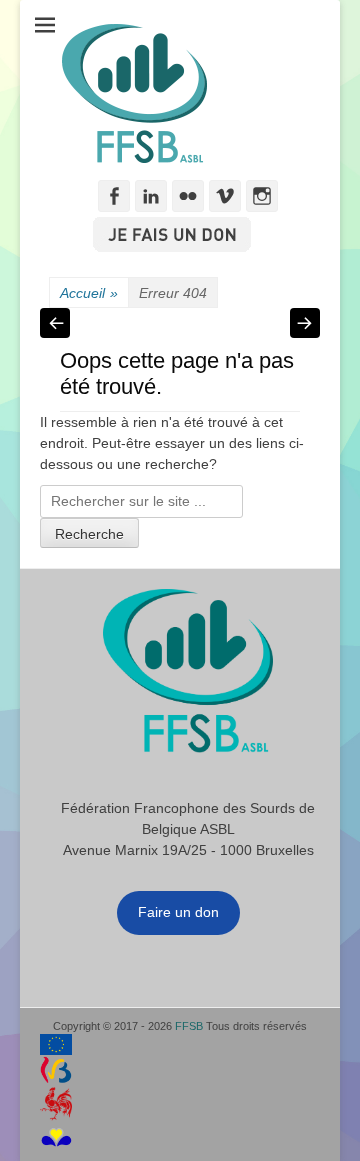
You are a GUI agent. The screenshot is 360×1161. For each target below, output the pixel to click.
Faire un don (178, 912)
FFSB (189, 1026)
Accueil (89, 293)
